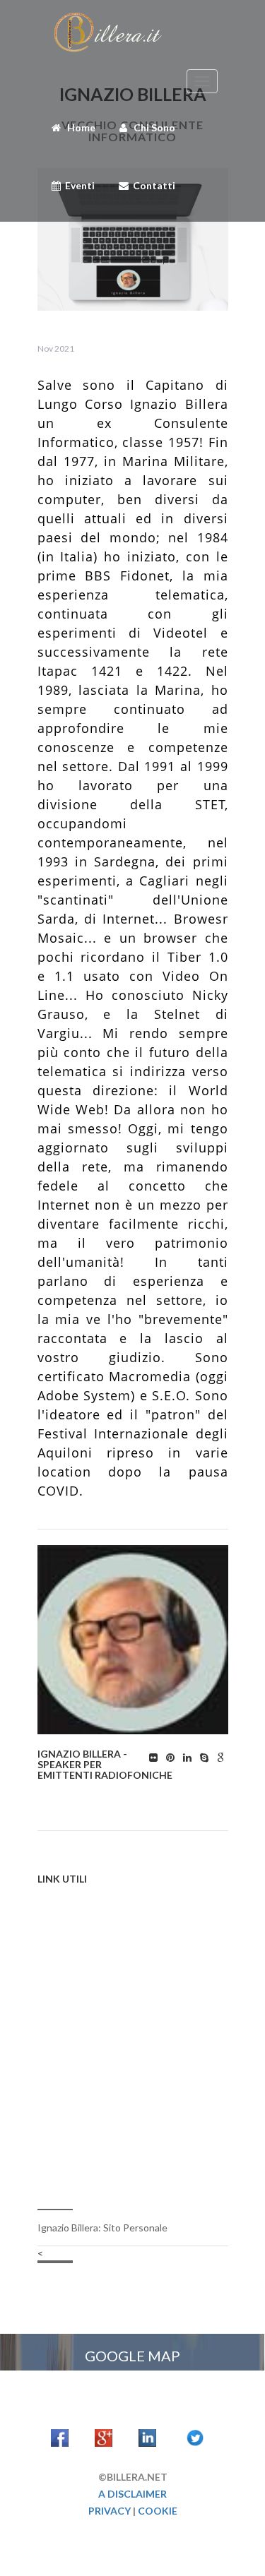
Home (78, 127)
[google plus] (104, 2438)
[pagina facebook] (60, 2438)
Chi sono (151, 127)
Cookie (158, 2511)
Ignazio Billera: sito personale (102, 2228)
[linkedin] (147, 2438)
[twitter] (195, 2438)
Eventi (78, 185)
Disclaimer (137, 2494)
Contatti (152, 185)
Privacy (110, 2511)
